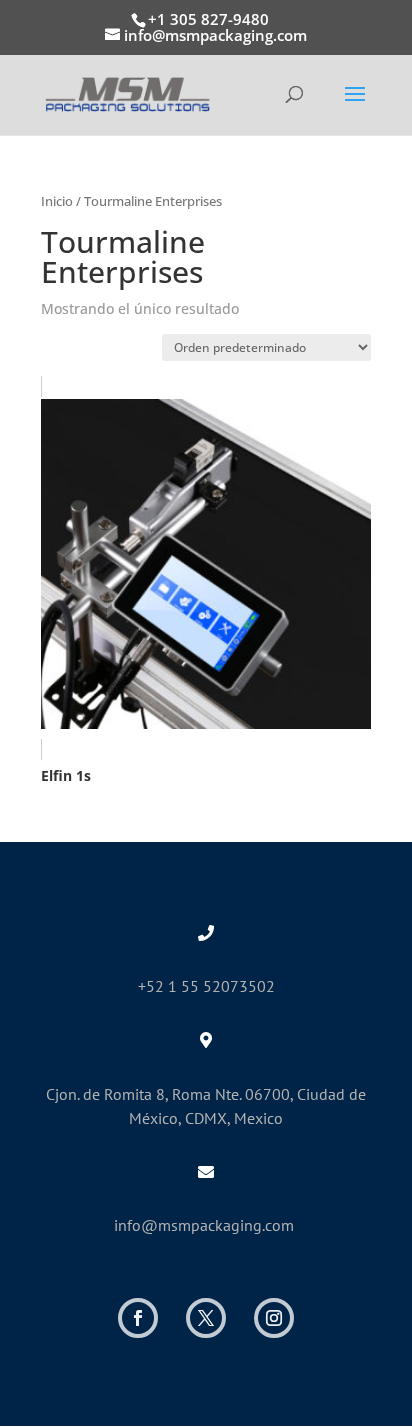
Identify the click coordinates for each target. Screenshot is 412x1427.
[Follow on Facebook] (138, 1318)
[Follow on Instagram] (274, 1318)
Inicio (57, 201)
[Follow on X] (206, 1318)
